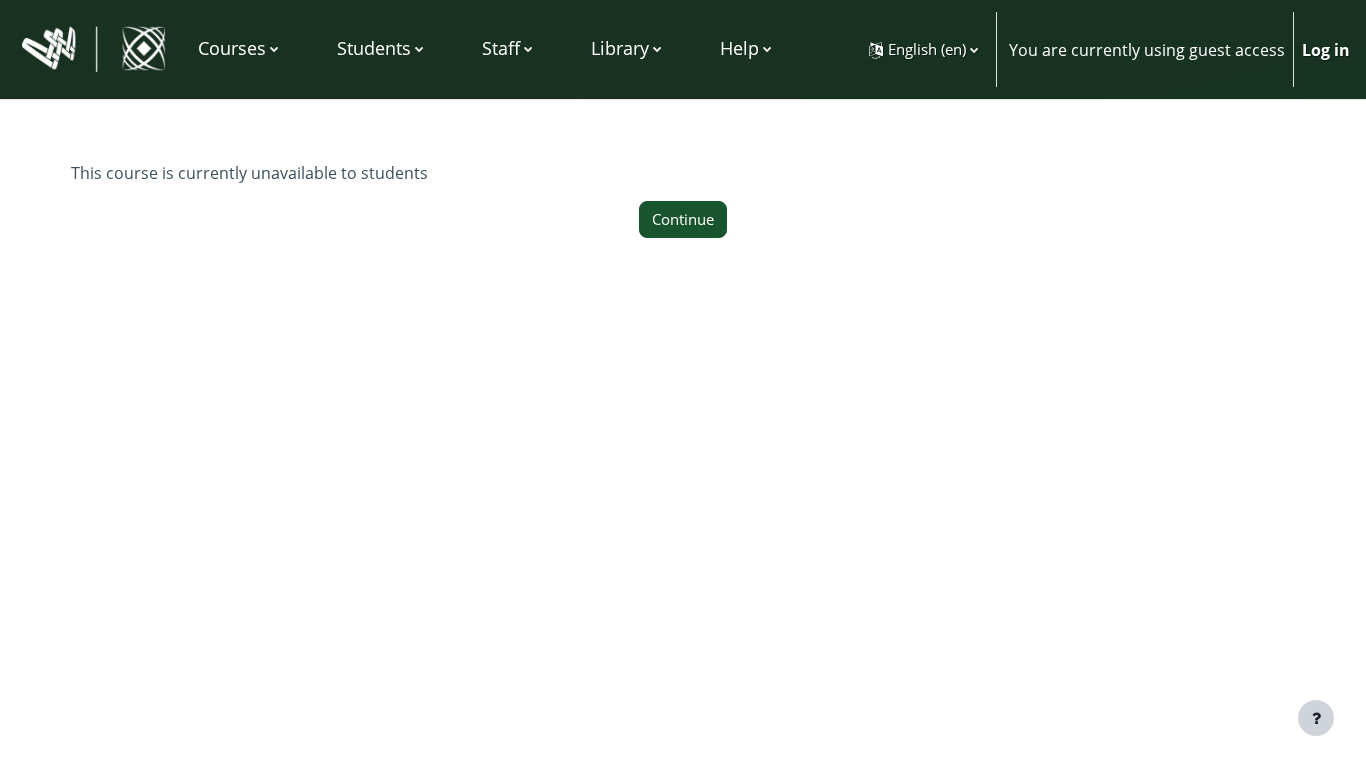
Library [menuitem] (620, 48)
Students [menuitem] (374, 48)
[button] (923, 49)
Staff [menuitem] (501, 48)
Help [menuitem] (739, 48)
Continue (683, 219)
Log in (1326, 50)
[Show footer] (1316, 718)
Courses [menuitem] (232, 48)
